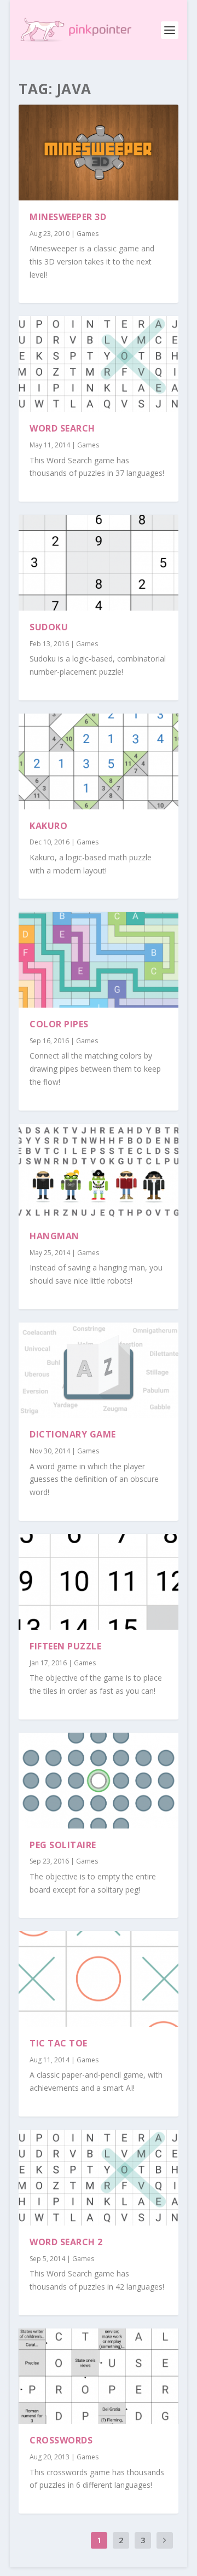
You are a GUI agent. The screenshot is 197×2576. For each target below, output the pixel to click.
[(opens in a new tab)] (99, 153)
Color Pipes (59, 1024)
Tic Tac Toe (59, 2043)
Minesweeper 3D (68, 217)
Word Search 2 (66, 2242)
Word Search (62, 428)
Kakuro (48, 826)
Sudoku (49, 627)
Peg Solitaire (63, 1845)
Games (88, 234)
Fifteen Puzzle (65, 1646)
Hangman (54, 1236)
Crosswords (61, 2440)
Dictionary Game (73, 1434)
